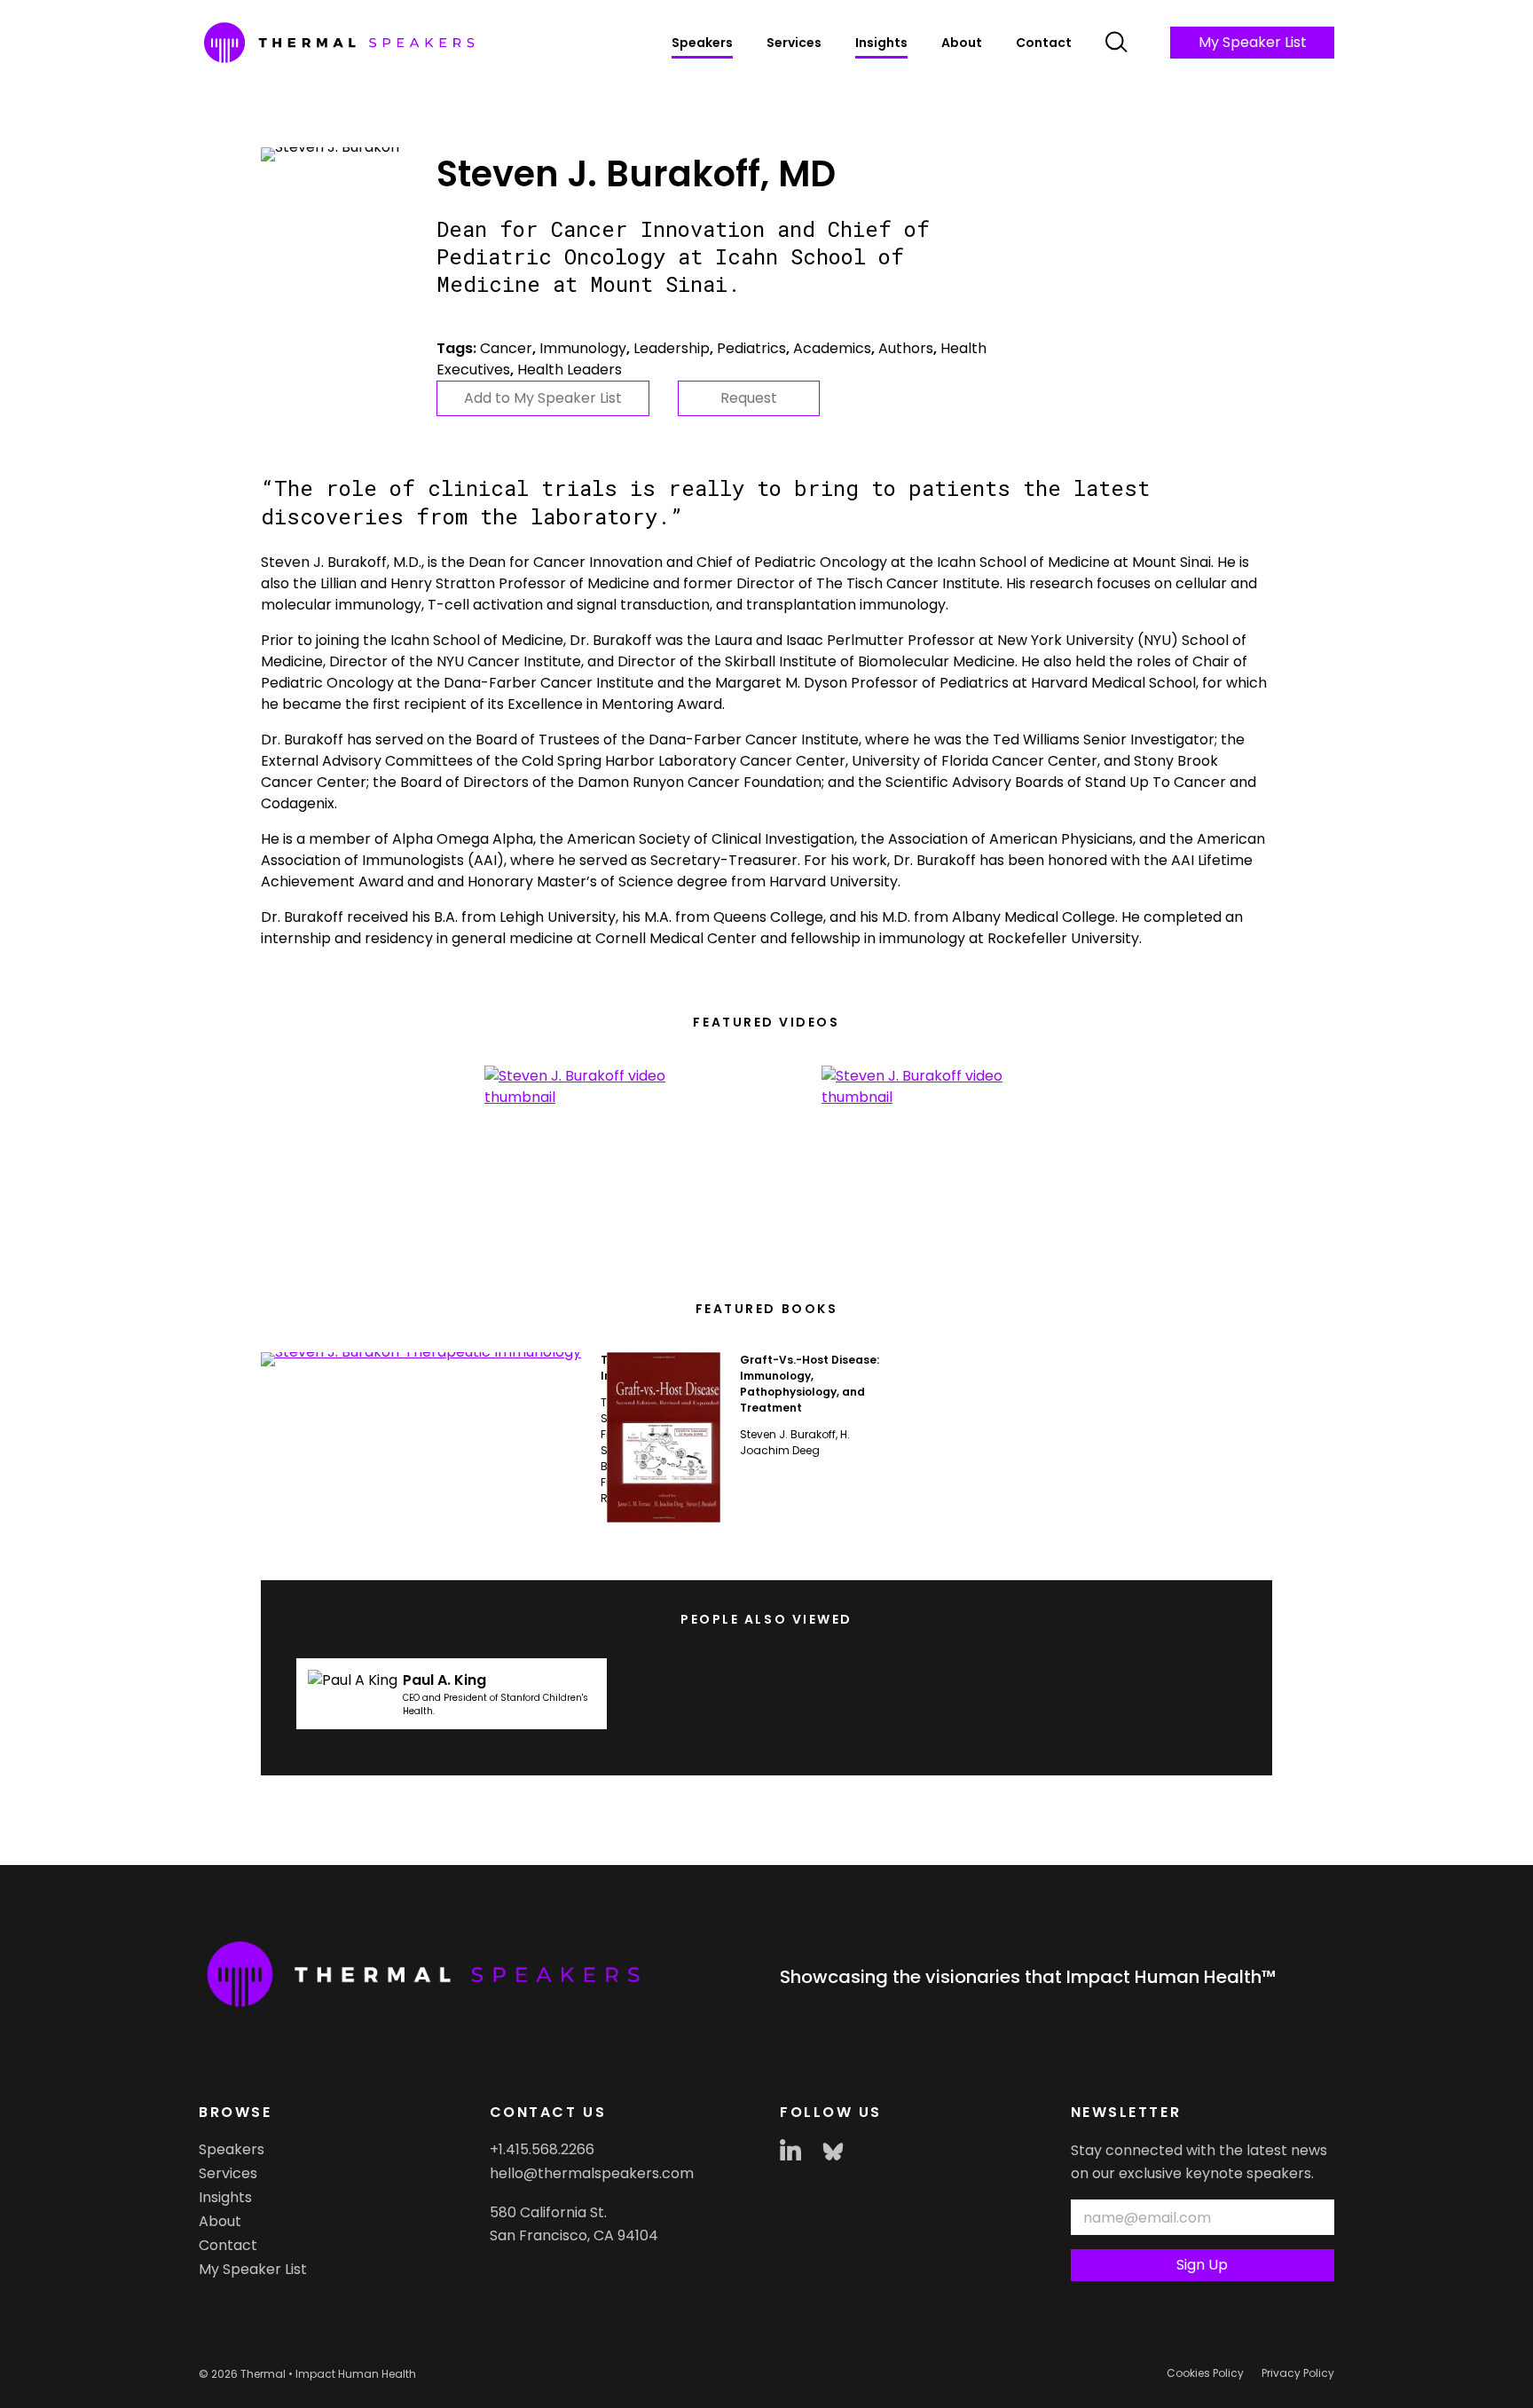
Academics (832, 348)
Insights (881, 43)
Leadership (672, 348)
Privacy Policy (1298, 2373)
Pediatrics (751, 348)
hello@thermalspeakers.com (592, 2173)
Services (794, 43)
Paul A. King (444, 1680)
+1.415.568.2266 (542, 2149)
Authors (906, 348)
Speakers (702, 43)
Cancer (506, 348)
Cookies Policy (1205, 2373)
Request (749, 398)
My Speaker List (1253, 42)
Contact (1044, 43)
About (962, 43)
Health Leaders (570, 370)
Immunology (583, 348)
